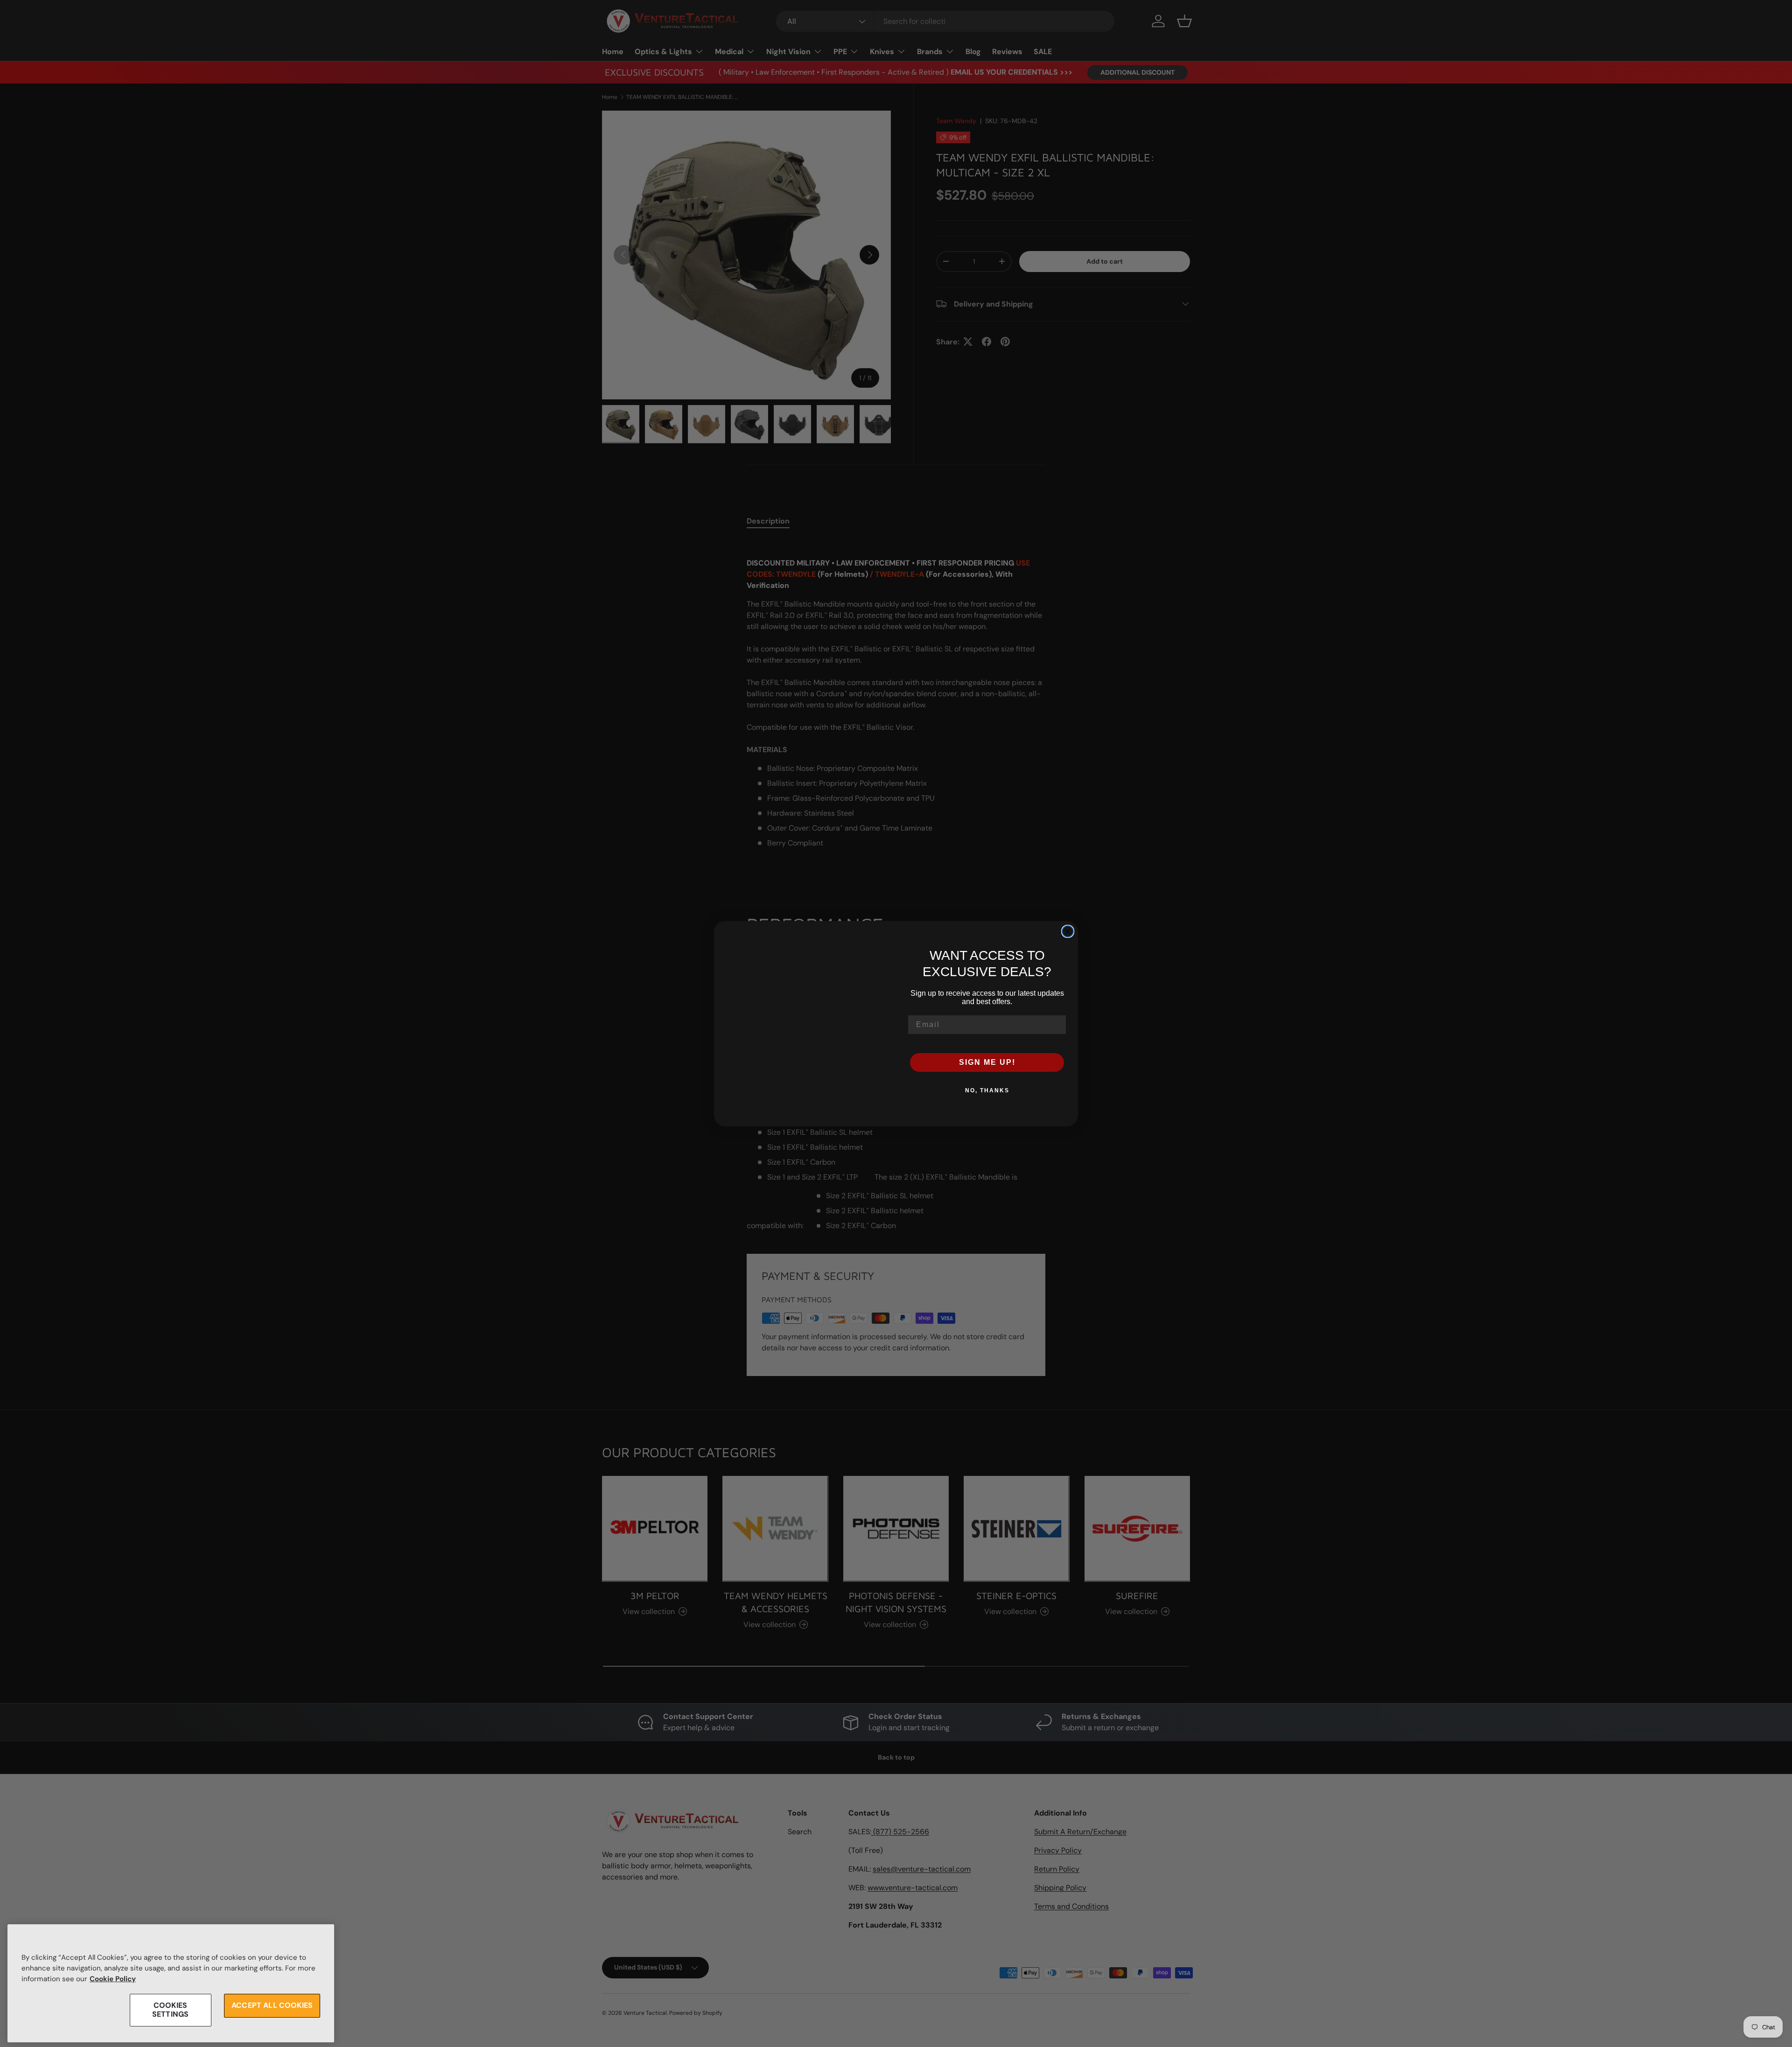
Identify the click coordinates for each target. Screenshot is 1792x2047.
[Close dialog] (1068, 931)
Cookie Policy (113, 1979)
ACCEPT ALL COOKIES (272, 2006)
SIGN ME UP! (987, 1062)
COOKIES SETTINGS (170, 2010)
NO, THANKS (987, 1090)
